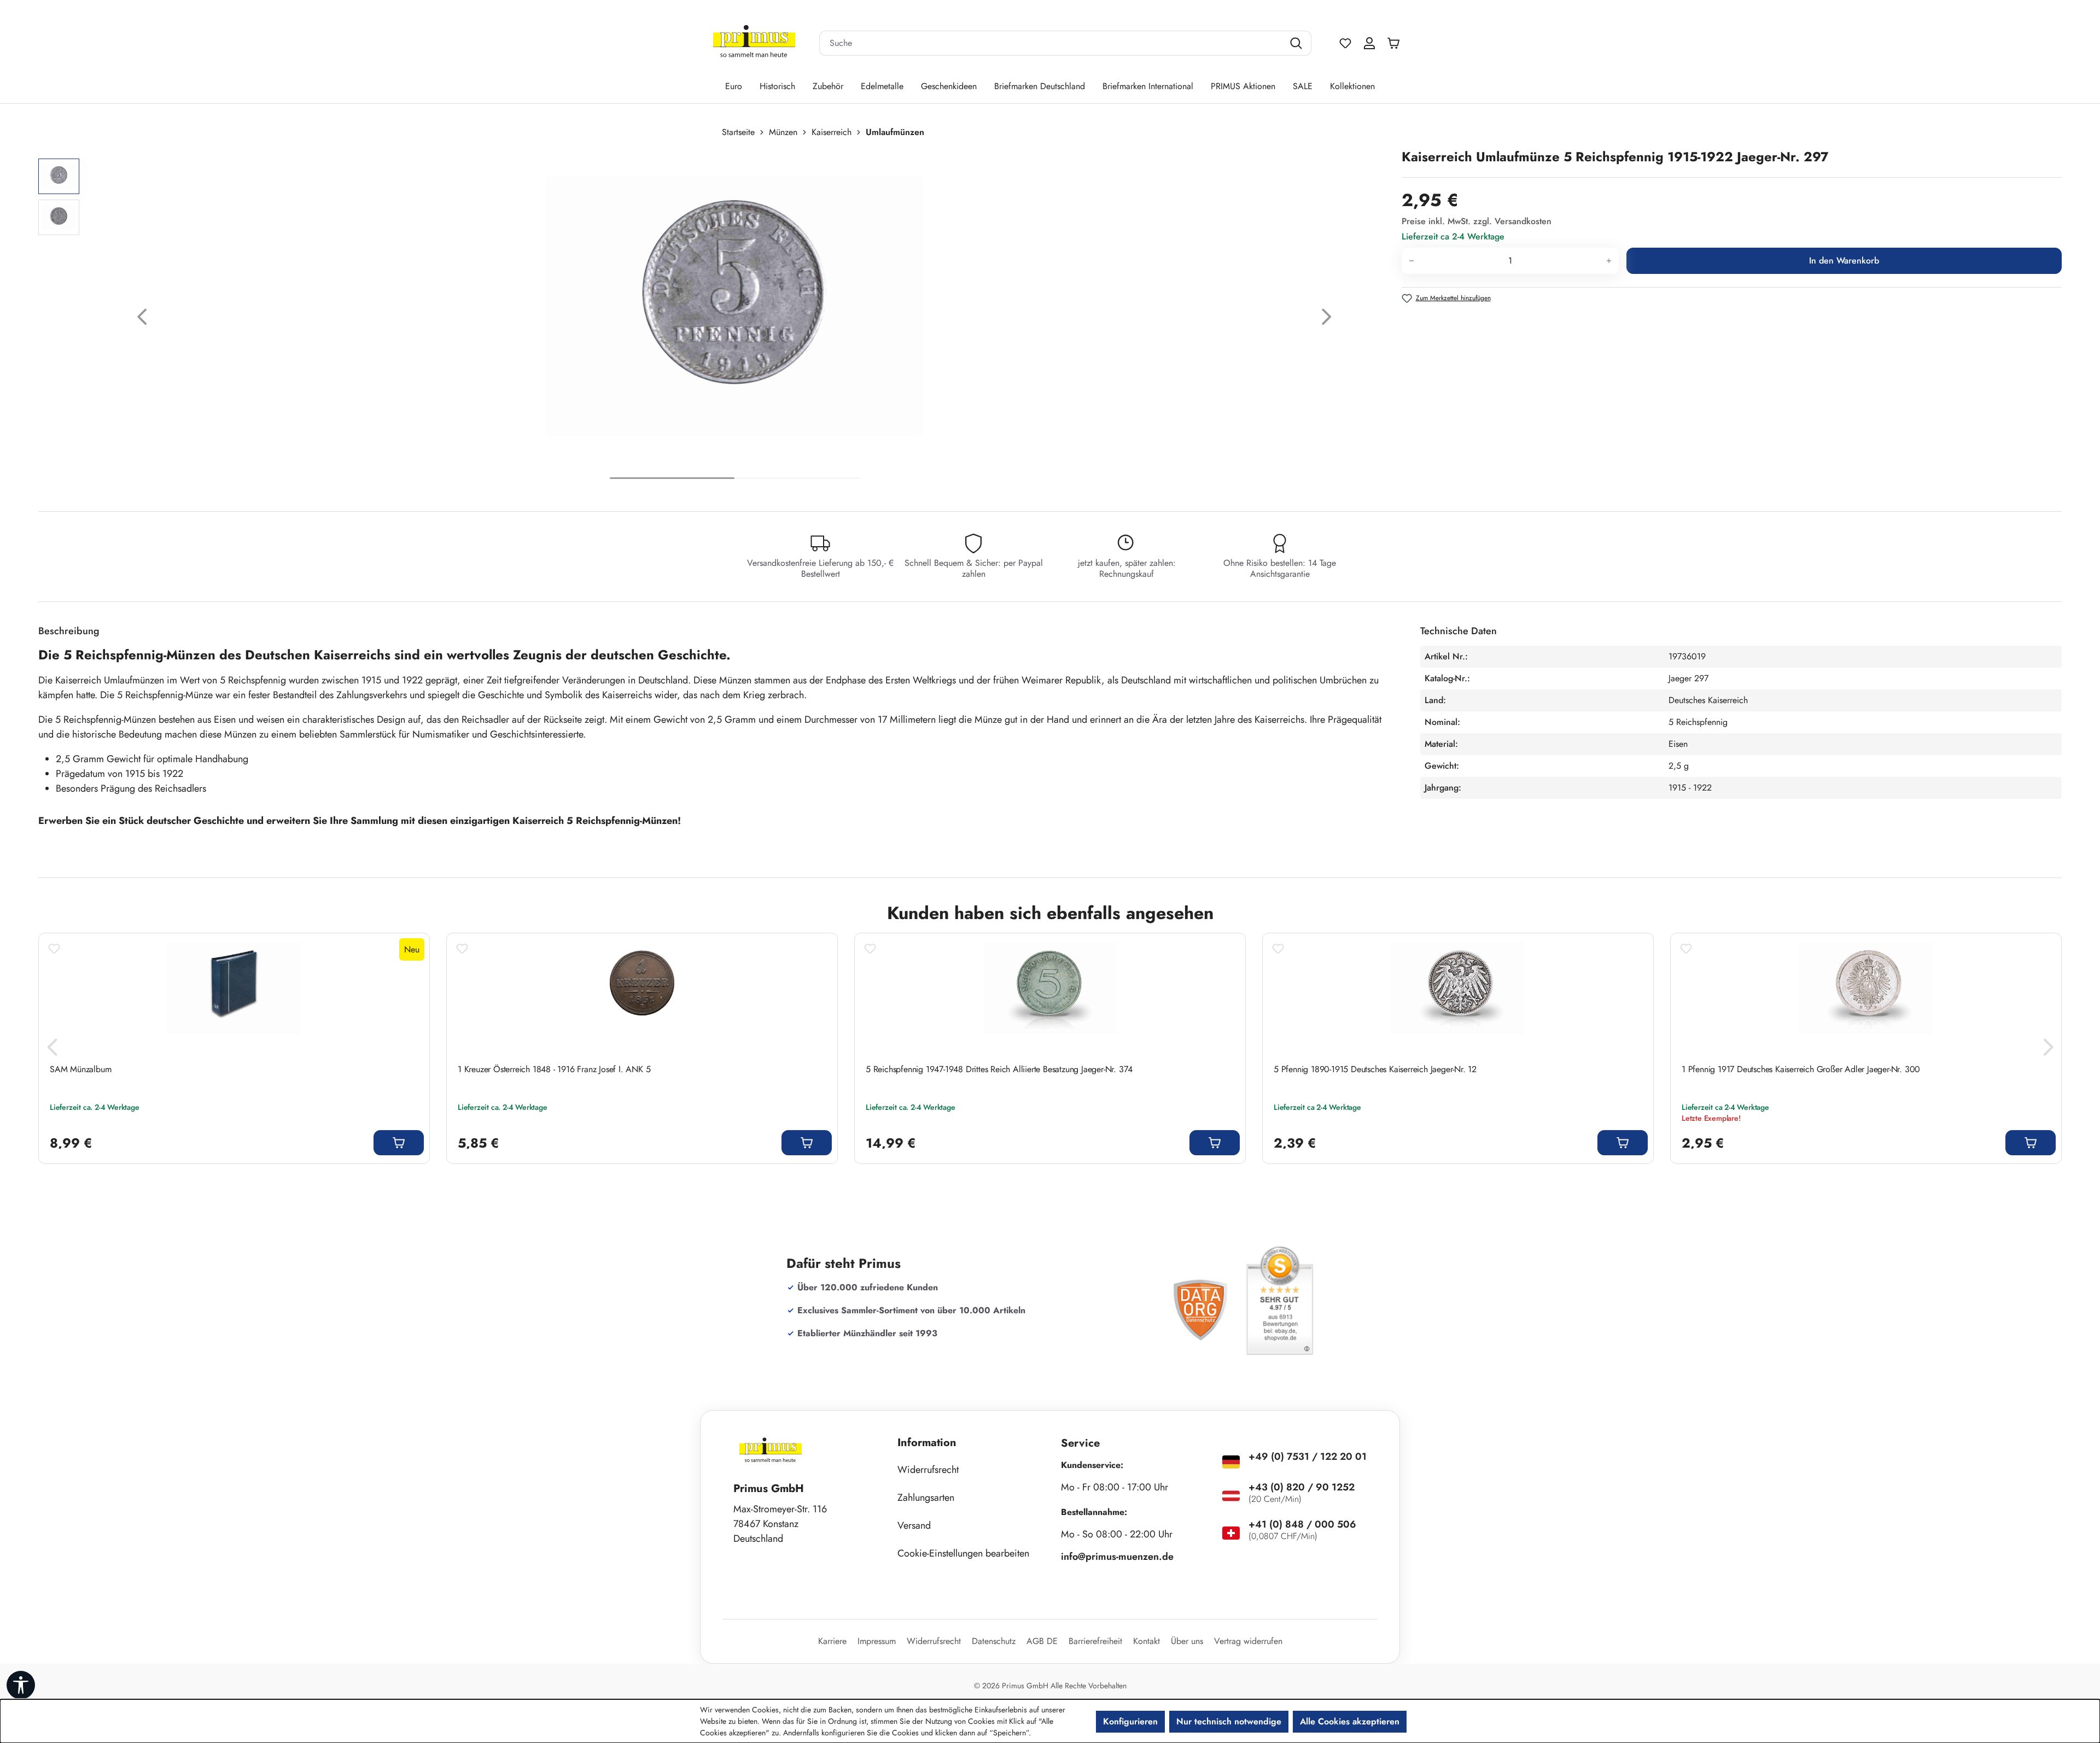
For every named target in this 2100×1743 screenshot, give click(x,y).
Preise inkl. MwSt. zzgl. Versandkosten (1477, 221)
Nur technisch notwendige (1229, 1721)
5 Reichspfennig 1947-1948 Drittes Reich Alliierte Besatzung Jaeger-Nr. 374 (999, 1069)
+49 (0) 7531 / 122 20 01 (1308, 1457)
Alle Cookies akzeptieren (1350, 1721)
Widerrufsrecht (928, 1470)
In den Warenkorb (1844, 261)
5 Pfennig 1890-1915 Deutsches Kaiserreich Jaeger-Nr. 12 (1375, 1069)
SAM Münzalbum (80, 1069)
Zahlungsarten (926, 1498)
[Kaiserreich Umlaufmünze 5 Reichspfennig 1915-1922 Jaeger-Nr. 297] (734, 306)
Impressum (877, 1641)
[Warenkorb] (1396, 43)
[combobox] (1052, 43)
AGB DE (1042, 1641)
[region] (714, 320)
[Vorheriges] (142, 320)
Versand (914, 1525)
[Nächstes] (1327, 320)
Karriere (832, 1641)
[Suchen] (1297, 43)
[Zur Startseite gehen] (754, 43)
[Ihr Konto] (1369, 43)
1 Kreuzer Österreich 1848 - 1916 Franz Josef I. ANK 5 (554, 1069)
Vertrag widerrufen (1248, 1641)
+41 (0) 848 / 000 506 (1302, 1524)
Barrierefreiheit (1095, 1641)
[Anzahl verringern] (1411, 261)
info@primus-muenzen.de (1117, 1557)
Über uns (1187, 1641)
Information (927, 1443)
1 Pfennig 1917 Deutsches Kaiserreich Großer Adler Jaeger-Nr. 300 (1801, 1069)
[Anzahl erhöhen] (1609, 261)
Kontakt (1147, 1641)
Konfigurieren (1130, 1721)
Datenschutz (994, 1641)
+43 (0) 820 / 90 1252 (1302, 1487)
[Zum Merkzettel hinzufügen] (54, 949)
